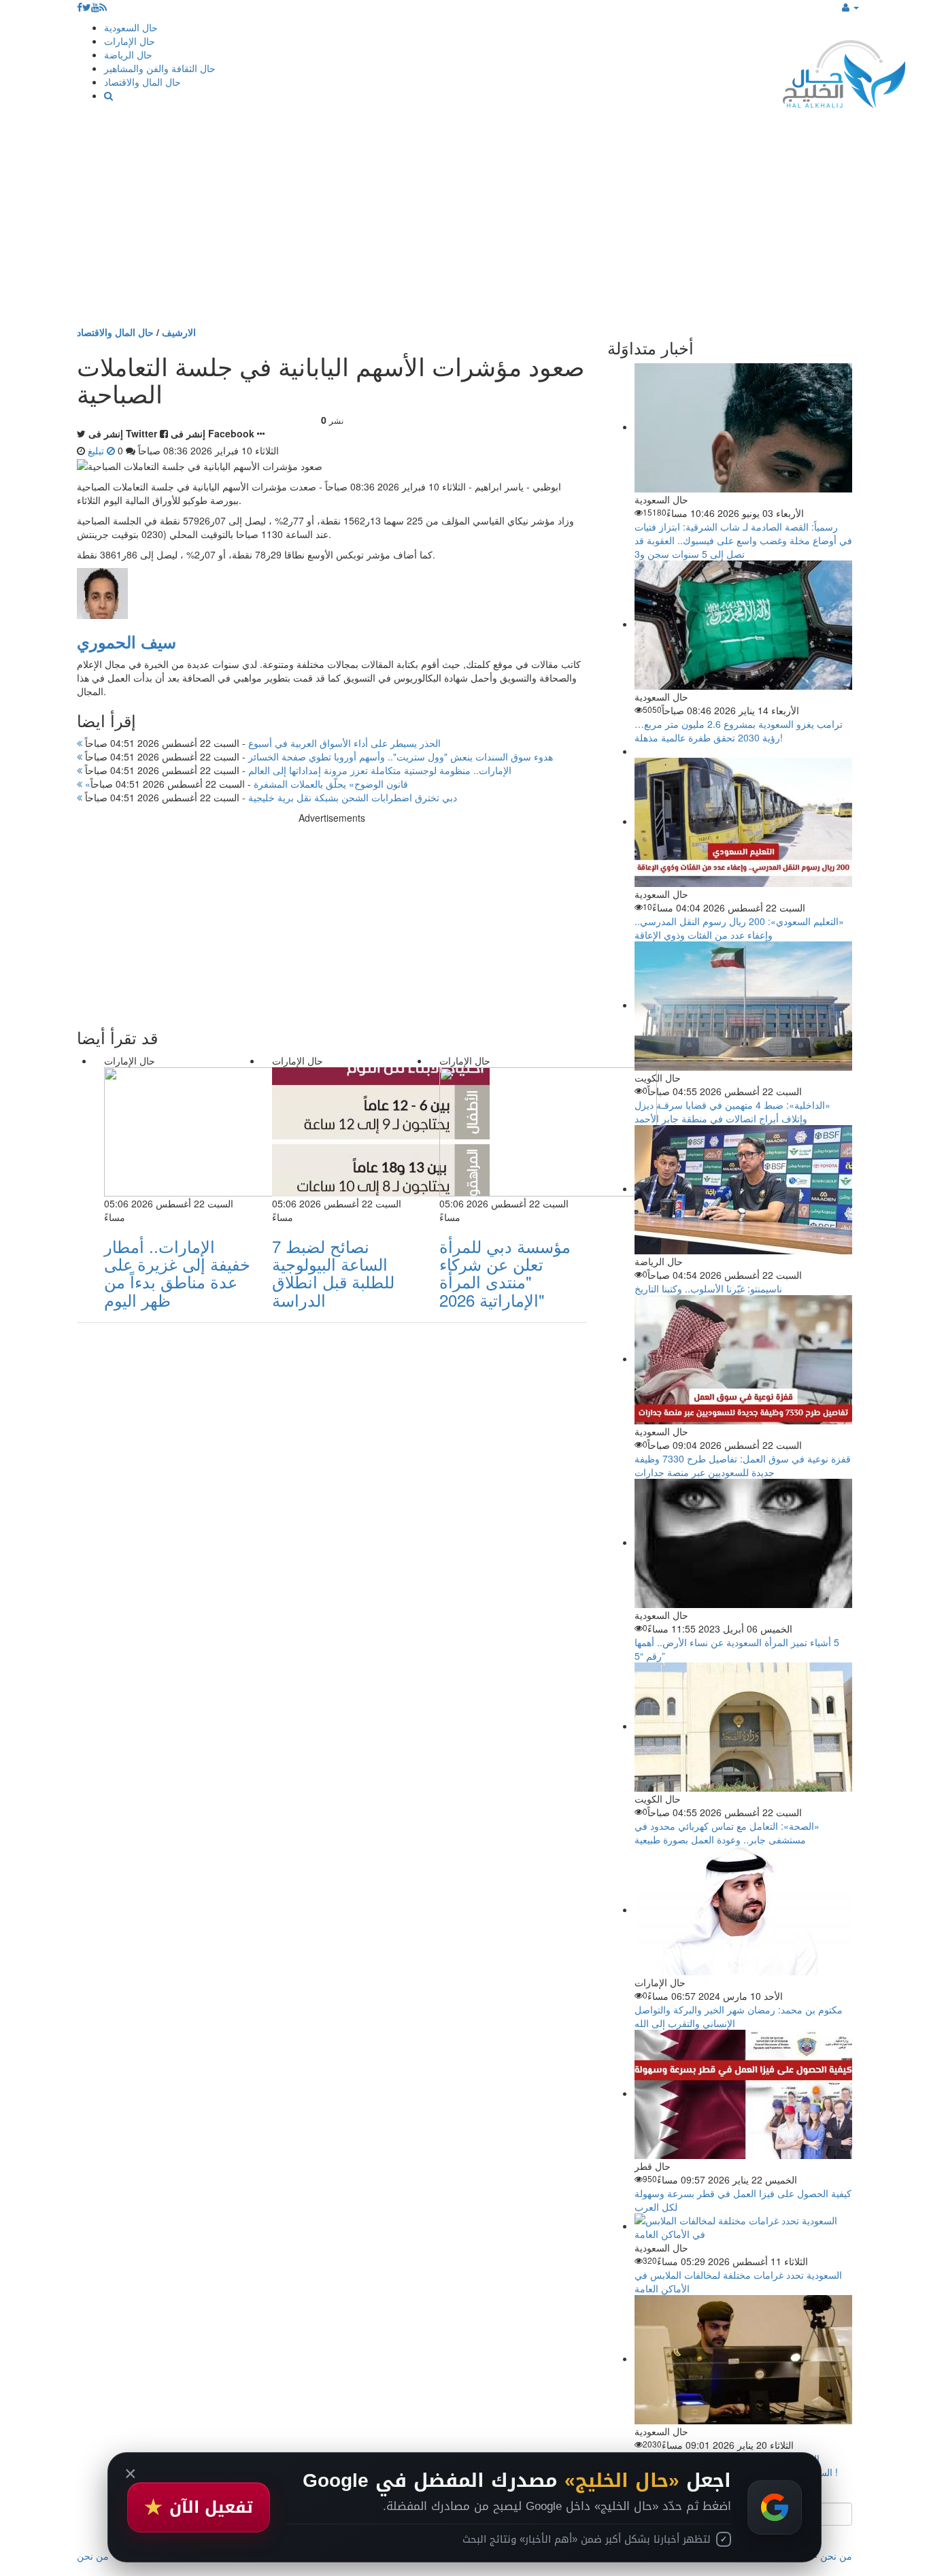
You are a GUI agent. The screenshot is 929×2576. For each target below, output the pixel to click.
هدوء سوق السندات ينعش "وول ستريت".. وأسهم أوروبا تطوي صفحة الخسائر (318, 756)
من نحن (836, 2556)
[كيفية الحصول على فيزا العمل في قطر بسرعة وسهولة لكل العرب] (743, 2093)
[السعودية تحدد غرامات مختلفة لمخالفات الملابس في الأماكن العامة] (743, 2226)
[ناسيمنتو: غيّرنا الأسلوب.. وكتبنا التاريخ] (743, 1188)
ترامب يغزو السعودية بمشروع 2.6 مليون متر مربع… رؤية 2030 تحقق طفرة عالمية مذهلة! (739, 731)
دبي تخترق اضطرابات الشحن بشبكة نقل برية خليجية (270, 797)
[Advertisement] (464, 223)
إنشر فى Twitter (123, 433)
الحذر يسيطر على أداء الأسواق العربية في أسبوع (261, 743)
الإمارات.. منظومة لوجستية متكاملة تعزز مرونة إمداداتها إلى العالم (297, 770)
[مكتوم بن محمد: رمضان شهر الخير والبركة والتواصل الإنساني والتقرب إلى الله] (743, 1909)
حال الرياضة (128, 54)
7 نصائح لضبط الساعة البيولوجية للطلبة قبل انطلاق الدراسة (333, 1273)
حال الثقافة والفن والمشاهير (160, 68)
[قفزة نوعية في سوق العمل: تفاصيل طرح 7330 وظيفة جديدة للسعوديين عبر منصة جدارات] (743, 1358)
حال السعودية (131, 27)
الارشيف (179, 332)
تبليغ (97, 450)
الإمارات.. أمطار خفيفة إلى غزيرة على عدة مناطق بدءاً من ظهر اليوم (177, 1273)
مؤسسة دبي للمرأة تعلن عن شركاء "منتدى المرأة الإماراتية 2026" (505, 1273)
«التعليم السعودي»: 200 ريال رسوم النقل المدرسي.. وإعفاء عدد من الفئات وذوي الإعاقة (739, 928)
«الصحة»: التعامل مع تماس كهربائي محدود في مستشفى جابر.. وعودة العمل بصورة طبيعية (727, 1833)
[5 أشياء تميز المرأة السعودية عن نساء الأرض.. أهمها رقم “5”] (743, 1542)
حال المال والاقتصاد (142, 82)
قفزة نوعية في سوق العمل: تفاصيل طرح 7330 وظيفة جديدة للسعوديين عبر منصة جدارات (743, 1465)
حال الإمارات (130, 41)
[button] (850, 7)
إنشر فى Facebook (213, 433)
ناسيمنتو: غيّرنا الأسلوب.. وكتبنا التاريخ (708, 1288)
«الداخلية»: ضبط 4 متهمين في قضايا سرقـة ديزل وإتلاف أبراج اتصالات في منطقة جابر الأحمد (732, 1111)
